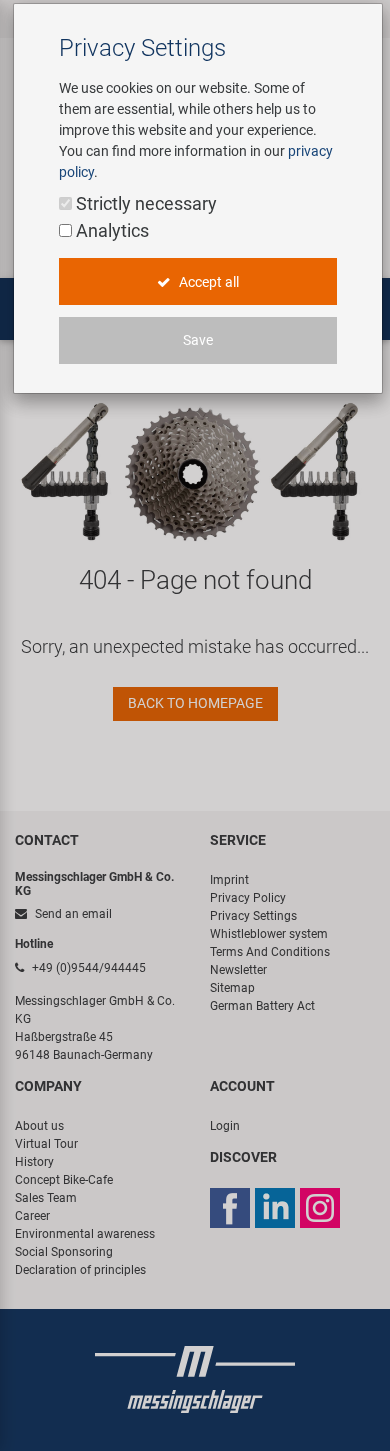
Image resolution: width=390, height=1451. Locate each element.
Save (198, 340)
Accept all (207, 282)
